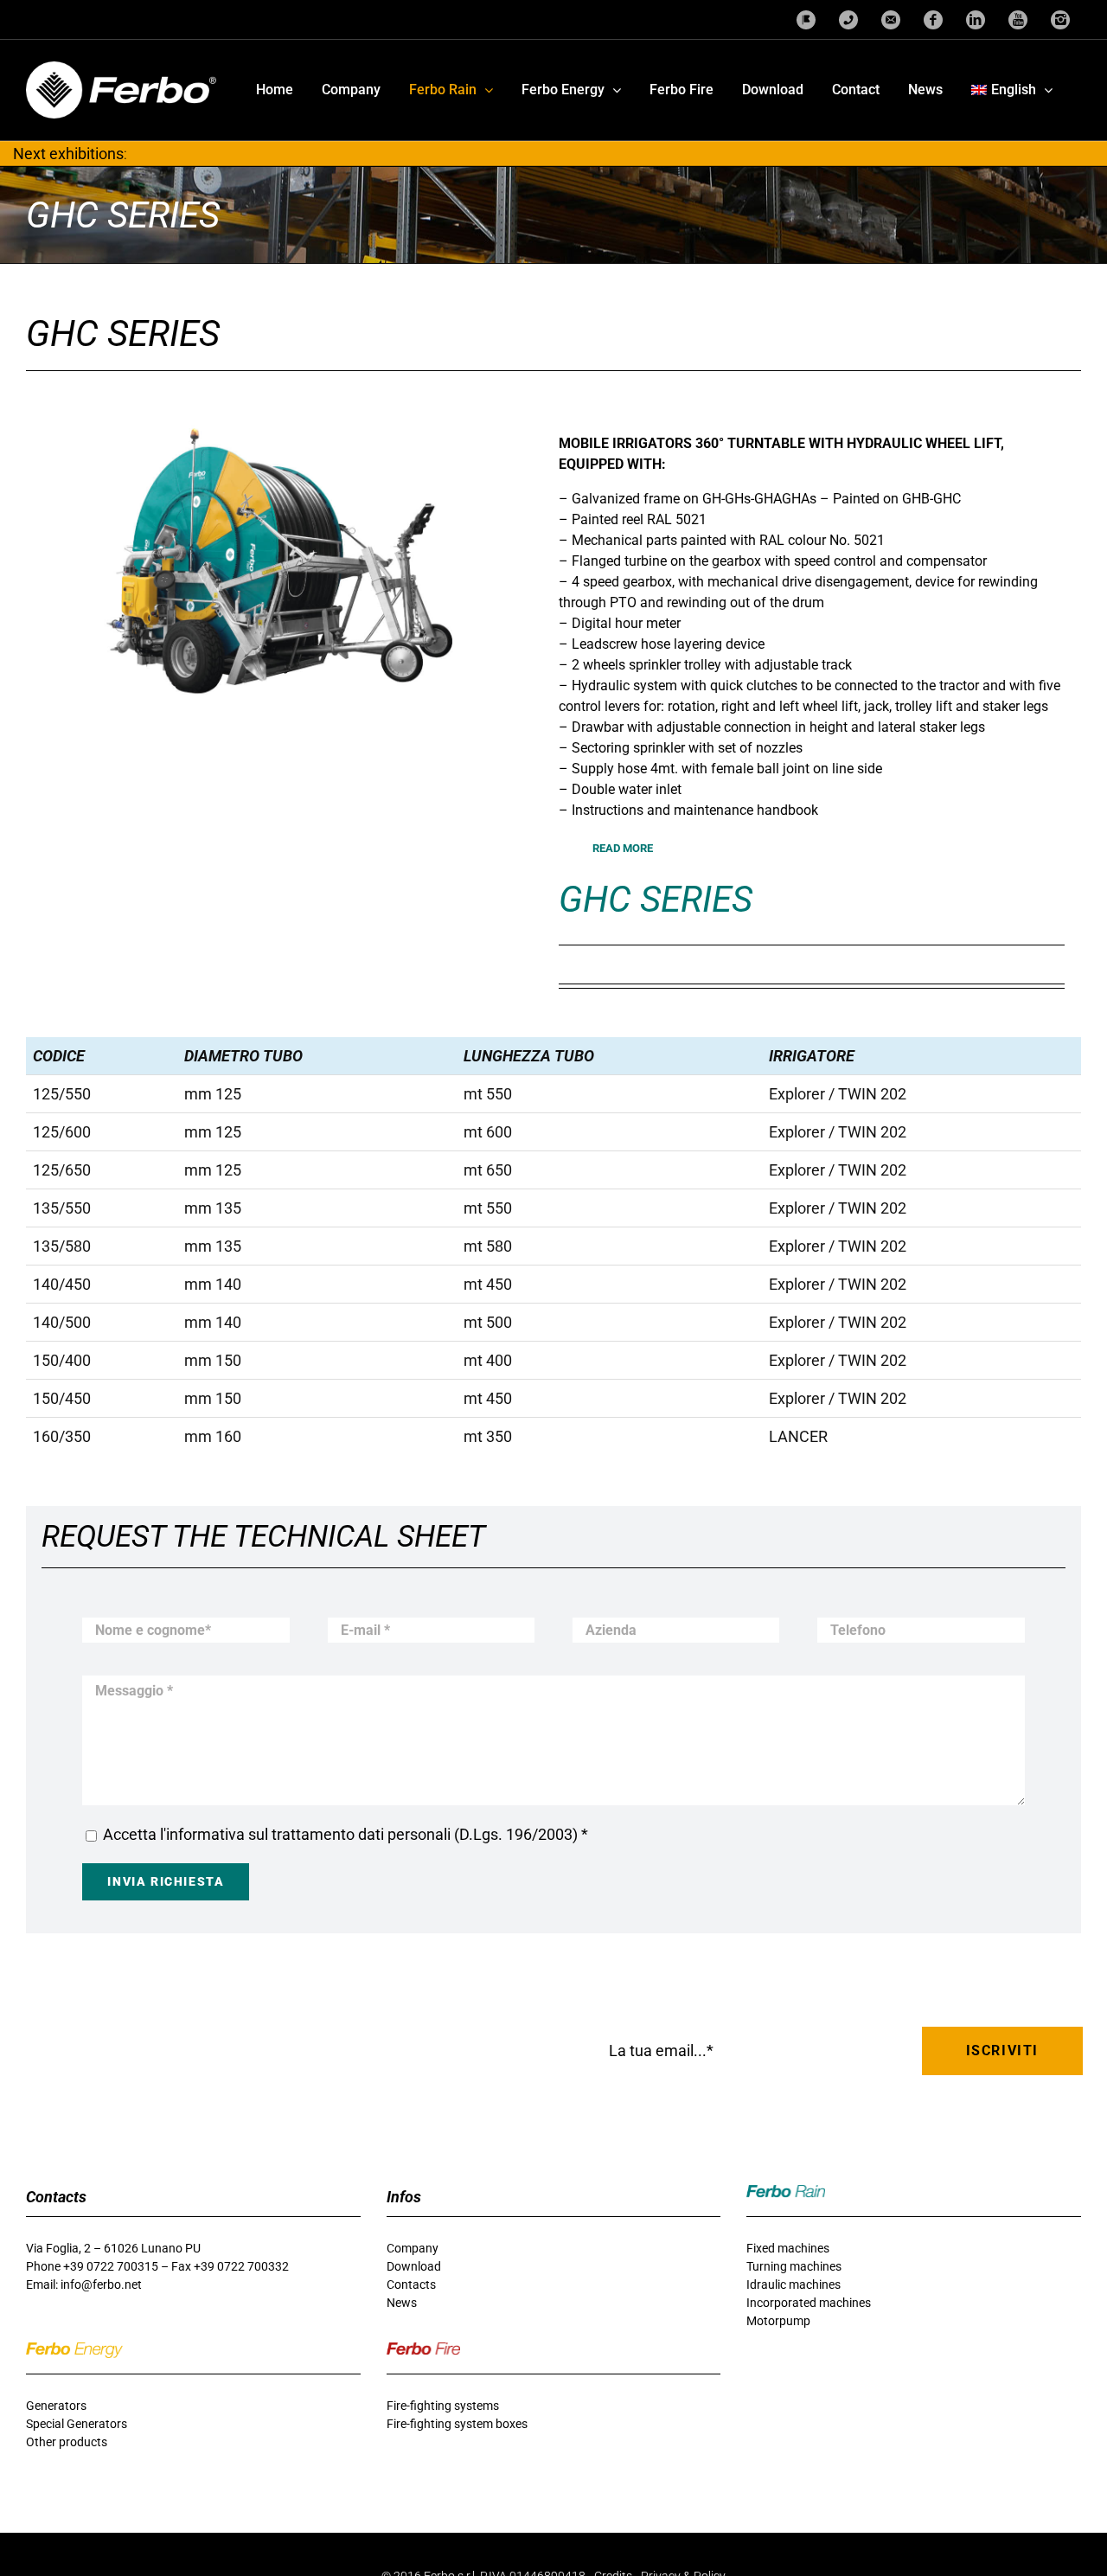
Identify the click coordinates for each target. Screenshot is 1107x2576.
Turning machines (794, 2266)
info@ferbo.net (101, 2284)
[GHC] (279, 571)
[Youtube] (1018, 19)
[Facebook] (933, 19)
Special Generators (77, 2424)
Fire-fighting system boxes (457, 2424)
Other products (67, 2442)
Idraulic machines (793, 2284)
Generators (56, 2406)
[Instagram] (1060, 19)
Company (413, 2248)
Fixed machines (788, 2248)
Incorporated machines (809, 2303)
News (402, 2303)
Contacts (411, 2284)
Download (414, 2266)
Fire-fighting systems (443, 2406)
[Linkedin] (976, 19)
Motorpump (778, 2321)
